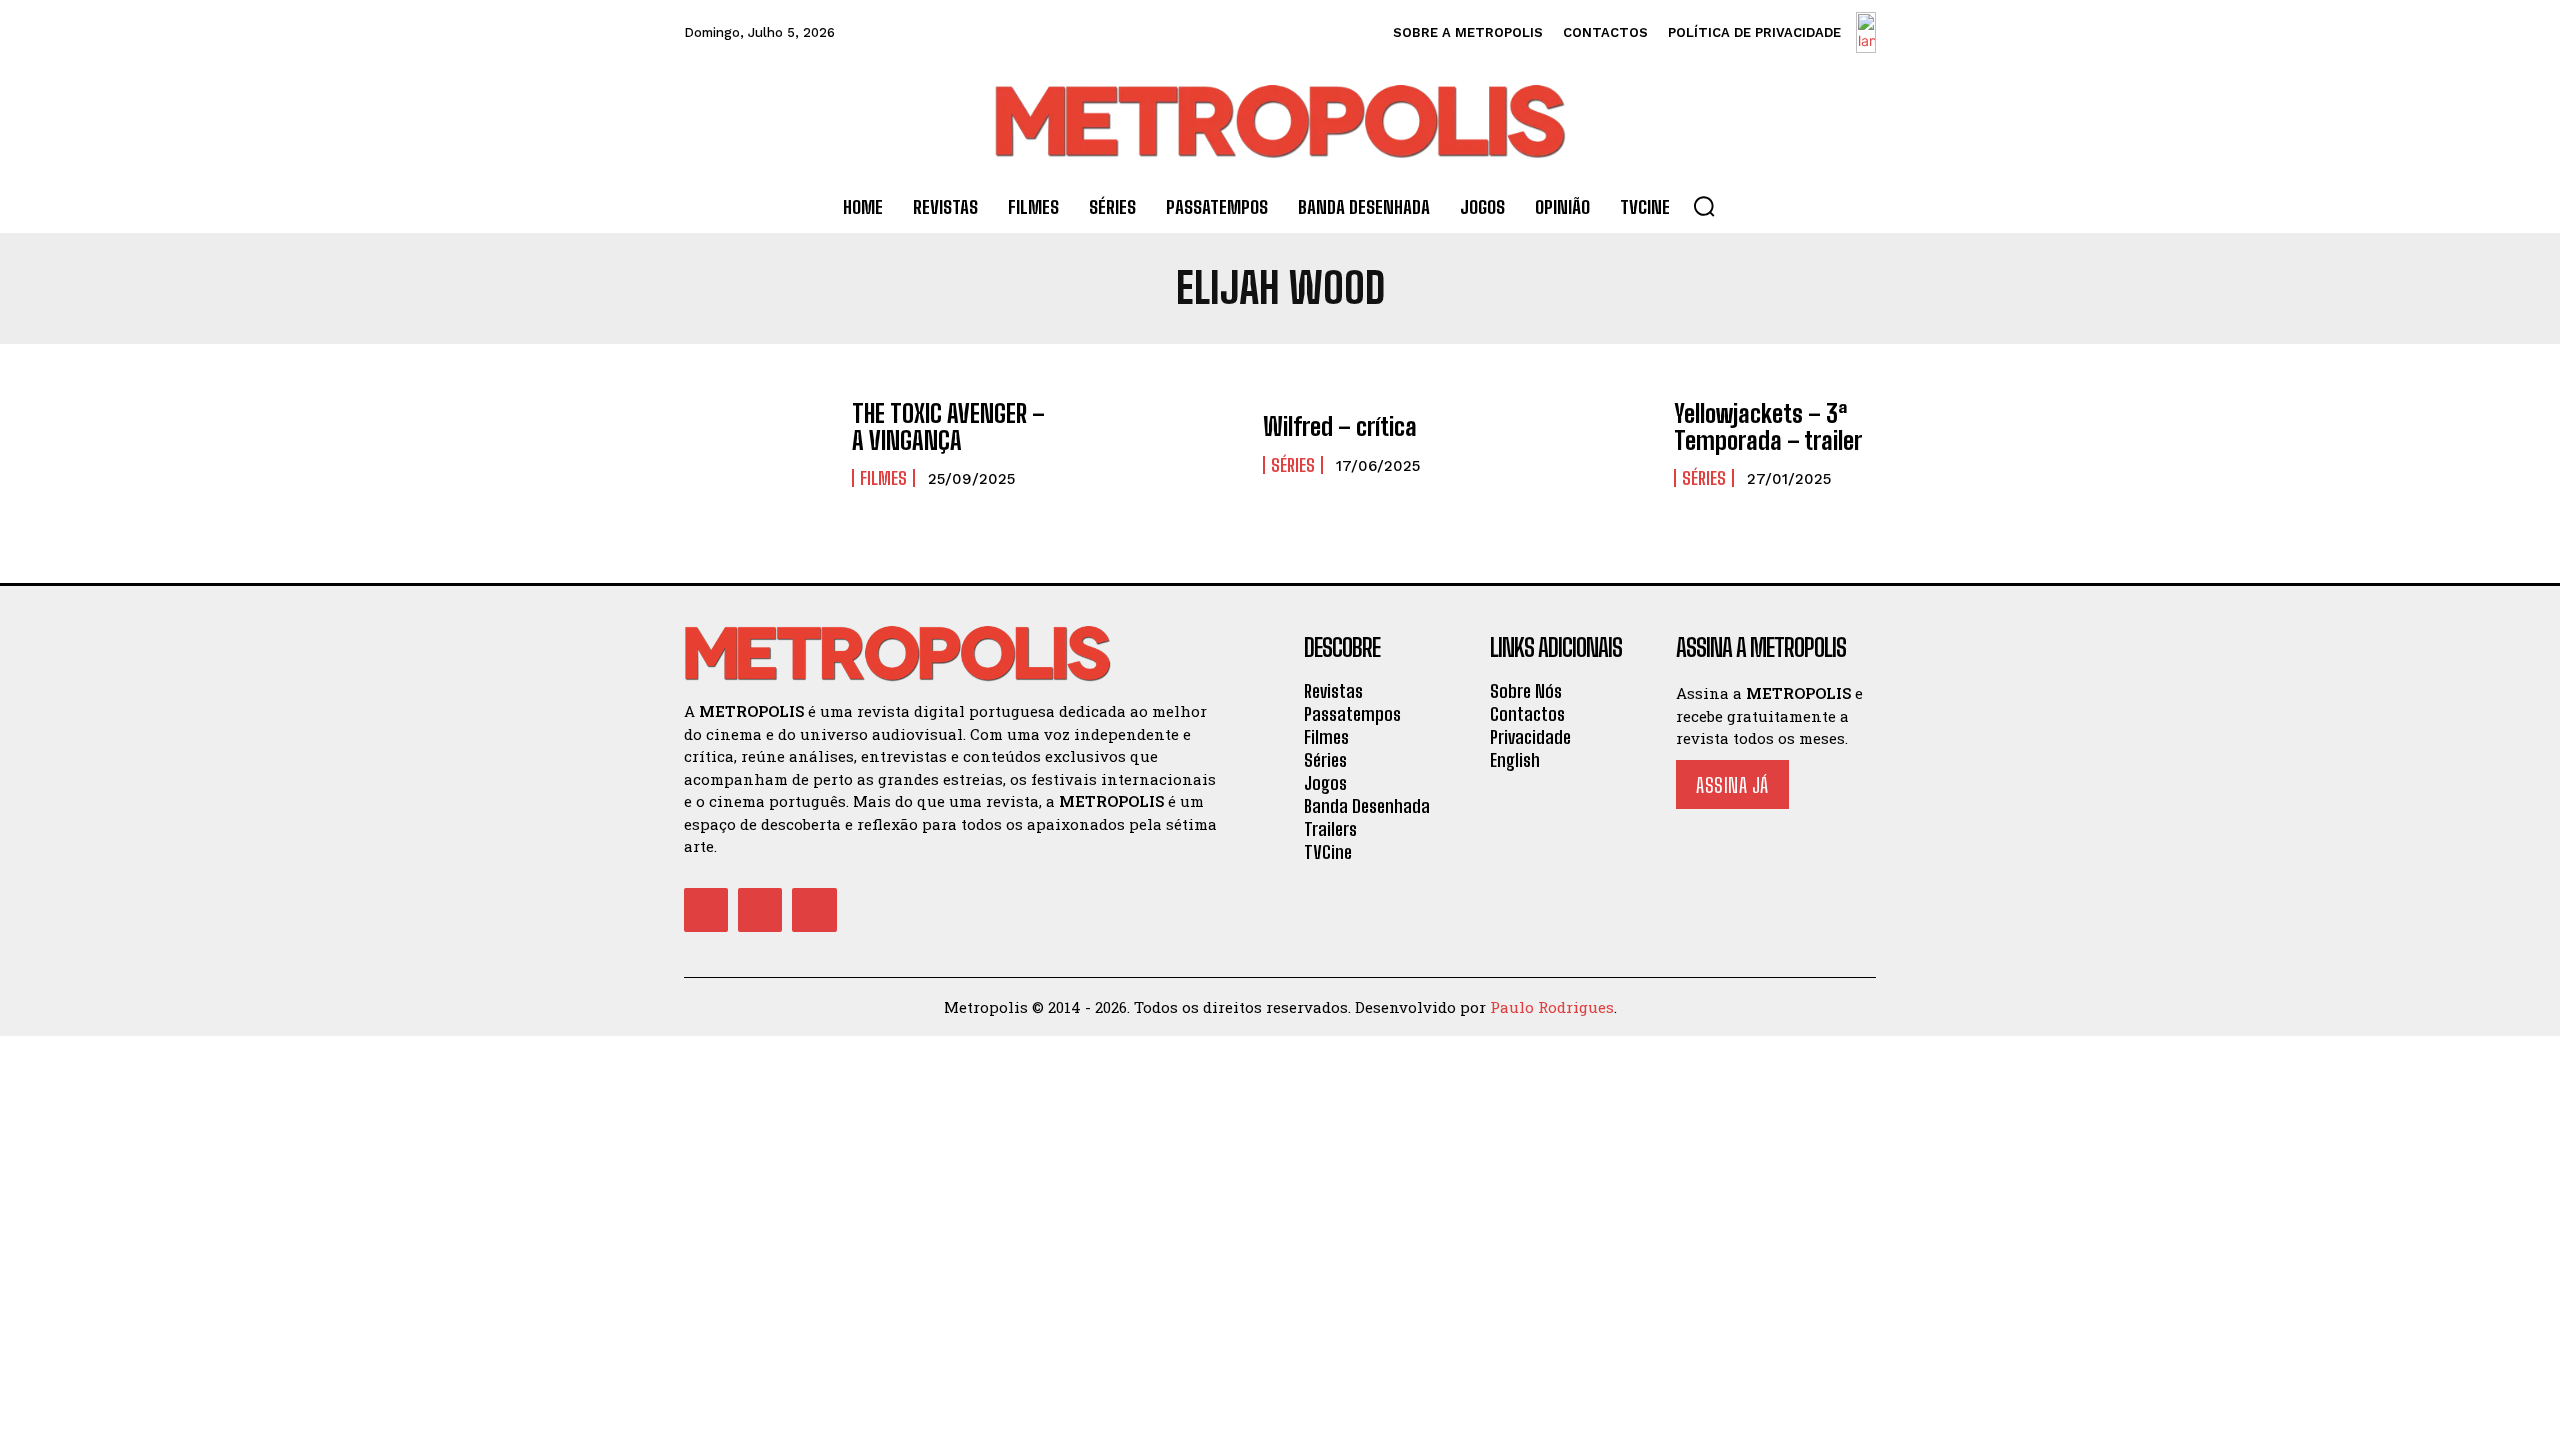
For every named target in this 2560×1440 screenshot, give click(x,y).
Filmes (883, 478)
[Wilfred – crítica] (1169, 444)
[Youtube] (814, 910)
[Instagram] (760, 910)
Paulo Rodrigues (1552, 1007)
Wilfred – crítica (1340, 426)
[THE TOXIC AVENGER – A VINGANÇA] (758, 444)
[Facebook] (706, 910)
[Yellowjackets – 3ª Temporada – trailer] (1579, 444)
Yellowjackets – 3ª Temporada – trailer (1768, 426)
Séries (1293, 465)
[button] (1704, 206)
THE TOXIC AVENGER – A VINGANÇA (948, 426)
